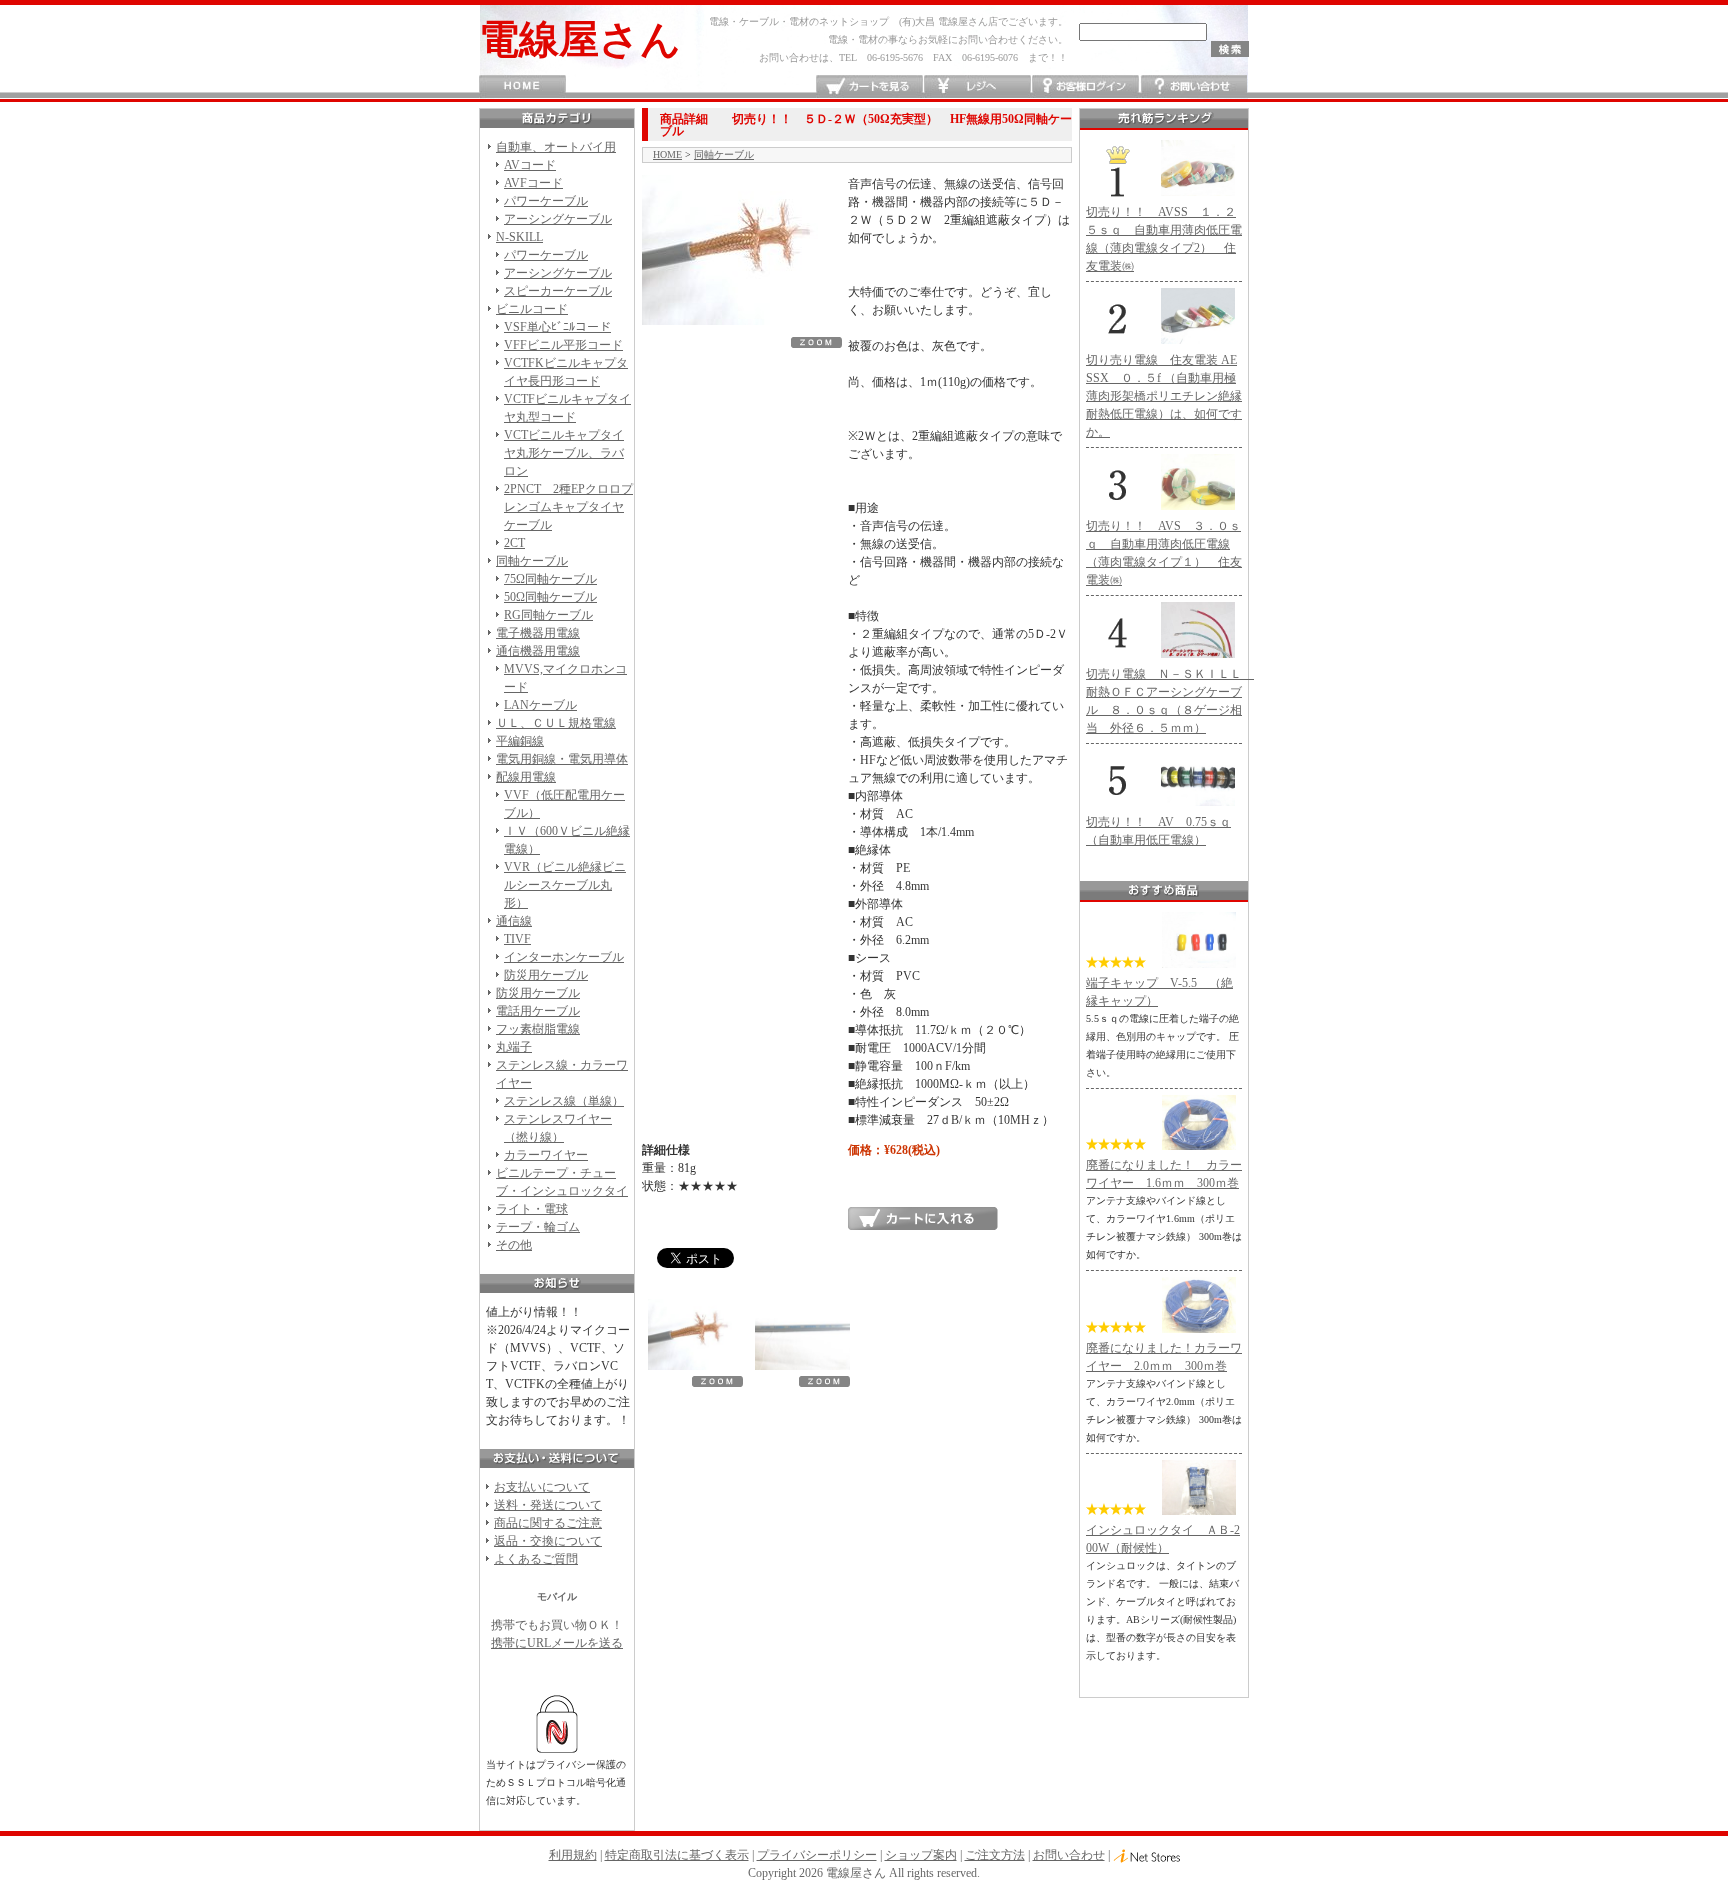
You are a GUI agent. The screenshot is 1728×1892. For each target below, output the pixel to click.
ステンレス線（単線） (564, 1101)
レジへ (977, 86)
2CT (514, 543)
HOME (522, 86)
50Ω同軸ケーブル (550, 597)
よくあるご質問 (536, 1559)
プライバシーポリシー (817, 1855)
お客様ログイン (1085, 86)
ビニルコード (532, 309)
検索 (1230, 49)
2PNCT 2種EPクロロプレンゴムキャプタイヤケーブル (568, 507)
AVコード (530, 165)
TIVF (517, 939)
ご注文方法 (995, 1855)
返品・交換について (548, 1541)
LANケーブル (540, 705)
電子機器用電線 (538, 633)
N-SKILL (519, 237)
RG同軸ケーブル (548, 615)
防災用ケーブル (546, 975)
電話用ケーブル (538, 1011)
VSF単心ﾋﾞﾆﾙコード (557, 327)
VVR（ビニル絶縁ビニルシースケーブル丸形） (565, 885)
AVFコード (533, 183)
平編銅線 (520, 741)
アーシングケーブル (558, 219)
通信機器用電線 (538, 651)
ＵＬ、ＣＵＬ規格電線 (556, 723)
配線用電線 (526, 777)
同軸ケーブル (532, 561)
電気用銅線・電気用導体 (562, 759)
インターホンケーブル (564, 957)
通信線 (514, 921)
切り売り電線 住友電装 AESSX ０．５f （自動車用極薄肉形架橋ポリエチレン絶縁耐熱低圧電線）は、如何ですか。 (1164, 396)
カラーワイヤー (546, 1155)
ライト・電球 (532, 1209)
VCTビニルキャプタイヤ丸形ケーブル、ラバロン (564, 453)
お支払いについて (542, 1487)
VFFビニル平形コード (563, 345)
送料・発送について (548, 1505)
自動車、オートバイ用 (556, 147)
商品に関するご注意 (548, 1523)
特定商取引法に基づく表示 (677, 1855)
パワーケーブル (546, 201)
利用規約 (573, 1855)
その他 (514, 1245)
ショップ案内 (921, 1855)
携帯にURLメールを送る (557, 1643)
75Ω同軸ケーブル (550, 579)
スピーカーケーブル (558, 291)
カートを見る (869, 86)
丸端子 (514, 1047)
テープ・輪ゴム (538, 1227)
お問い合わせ (1193, 86)
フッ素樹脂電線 (538, 1029)
